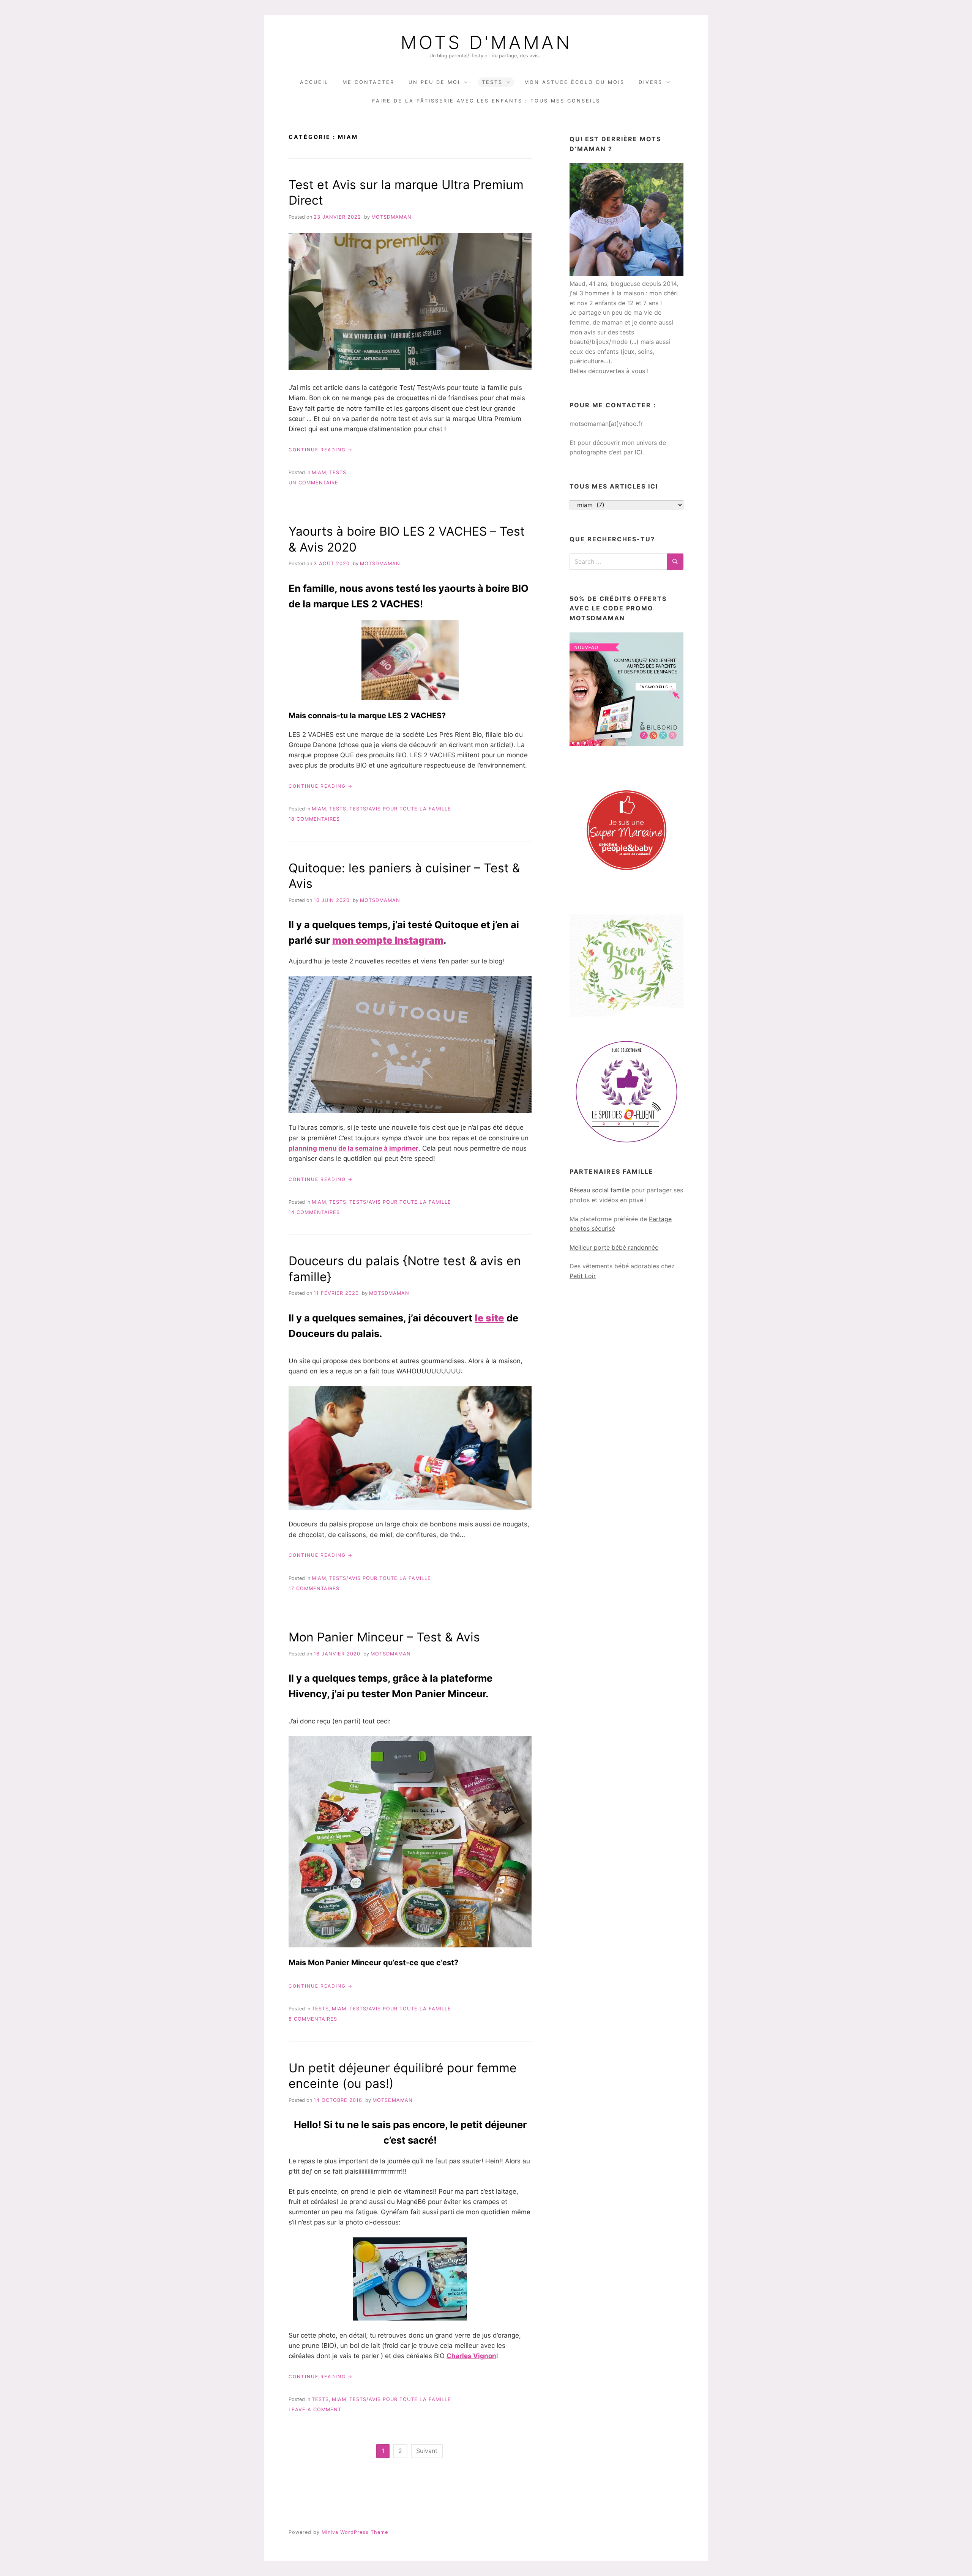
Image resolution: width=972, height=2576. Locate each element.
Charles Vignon (471, 2356)
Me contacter (368, 82)
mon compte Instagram (388, 940)
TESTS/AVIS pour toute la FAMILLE (400, 809)
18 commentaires (314, 819)
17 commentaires (314, 1588)
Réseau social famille (600, 1190)
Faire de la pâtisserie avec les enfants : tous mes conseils (486, 101)
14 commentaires (314, 1212)
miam (319, 472)
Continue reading (321, 450)
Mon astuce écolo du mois (574, 82)
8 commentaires (313, 2019)
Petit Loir (583, 1276)
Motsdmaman (391, 217)
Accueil (314, 82)
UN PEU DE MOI (434, 82)
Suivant (427, 2451)
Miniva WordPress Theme (355, 2532)
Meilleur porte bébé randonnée (614, 1247)
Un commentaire (313, 483)
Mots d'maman (486, 43)
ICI (639, 452)
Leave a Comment (315, 2410)
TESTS (492, 82)
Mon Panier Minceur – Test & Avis (384, 1637)
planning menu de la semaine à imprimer (353, 1148)
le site (489, 1318)
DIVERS (651, 82)
